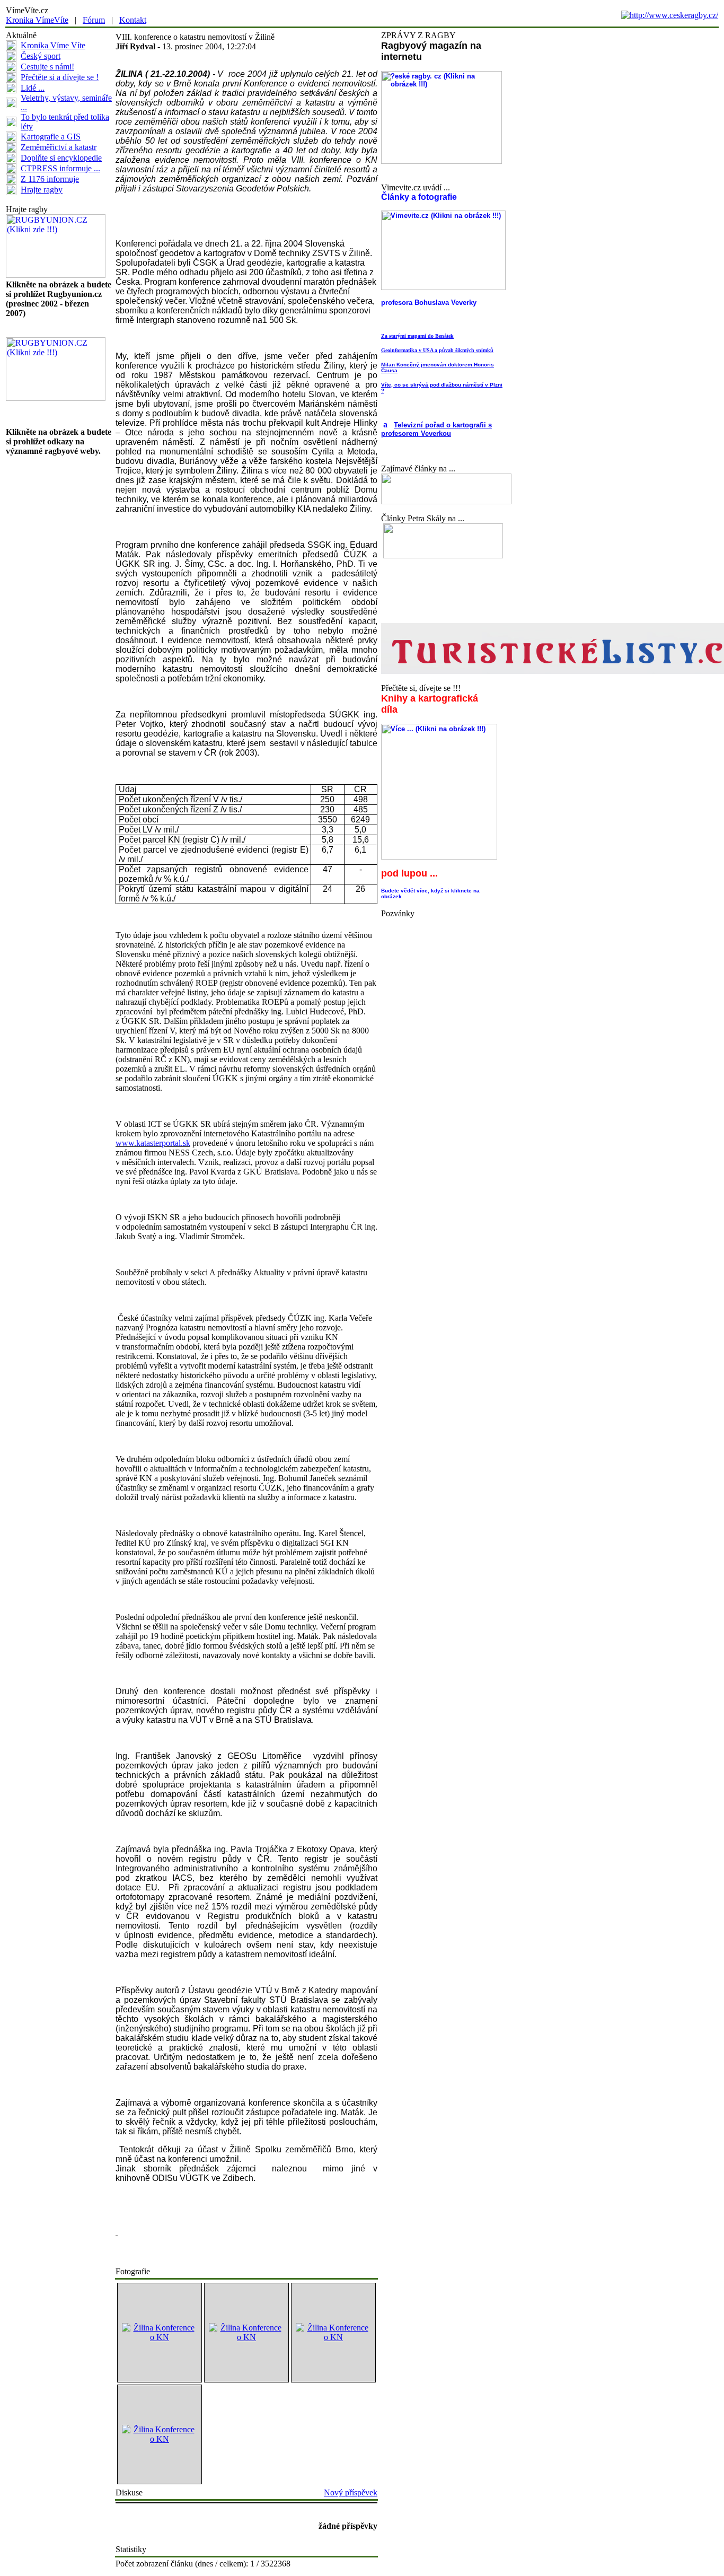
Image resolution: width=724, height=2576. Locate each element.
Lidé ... (33, 88)
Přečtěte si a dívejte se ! (60, 77)
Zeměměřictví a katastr (59, 147)
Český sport (41, 56)
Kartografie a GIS (51, 137)
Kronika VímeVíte (37, 20)
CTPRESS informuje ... (60, 168)
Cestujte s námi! (47, 67)
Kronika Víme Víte (53, 45)
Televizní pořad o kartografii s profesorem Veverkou (436, 429)
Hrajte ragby (42, 190)
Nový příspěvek (351, 2492)
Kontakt (133, 20)
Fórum (94, 20)
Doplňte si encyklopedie (61, 158)
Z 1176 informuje (50, 179)
